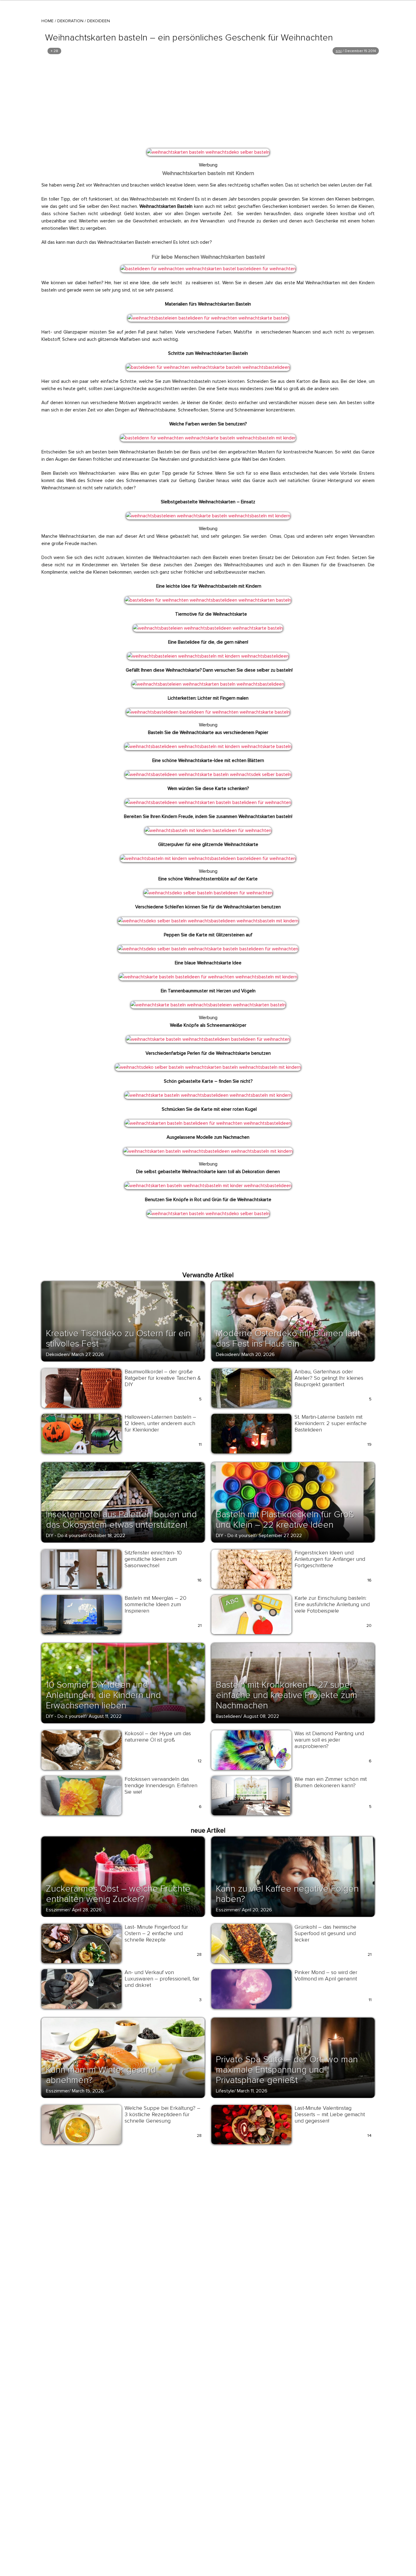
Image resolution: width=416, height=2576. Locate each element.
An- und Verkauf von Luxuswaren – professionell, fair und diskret (162, 1979)
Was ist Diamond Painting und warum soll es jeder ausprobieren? (329, 1740)
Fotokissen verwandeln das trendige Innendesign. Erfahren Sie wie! (161, 1785)
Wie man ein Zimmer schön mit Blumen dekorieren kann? (331, 1782)
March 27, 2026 (88, 1354)
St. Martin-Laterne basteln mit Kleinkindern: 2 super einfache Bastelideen (331, 1423)
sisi (339, 51)
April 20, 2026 (257, 1910)
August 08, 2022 (261, 1716)
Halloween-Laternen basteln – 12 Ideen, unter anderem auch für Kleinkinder (160, 1423)
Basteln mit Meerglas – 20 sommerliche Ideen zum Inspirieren (155, 1604)
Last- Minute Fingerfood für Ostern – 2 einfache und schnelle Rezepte (156, 1933)
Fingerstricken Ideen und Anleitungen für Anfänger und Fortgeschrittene (330, 1559)
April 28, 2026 (87, 1910)
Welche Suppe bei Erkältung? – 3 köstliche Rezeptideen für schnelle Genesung (162, 2114)
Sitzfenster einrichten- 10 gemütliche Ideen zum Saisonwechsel (153, 1559)
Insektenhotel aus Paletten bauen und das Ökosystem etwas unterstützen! (121, 1520)
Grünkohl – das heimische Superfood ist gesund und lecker (325, 1933)
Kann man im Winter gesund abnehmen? (101, 2075)
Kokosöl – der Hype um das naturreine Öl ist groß (158, 1737)
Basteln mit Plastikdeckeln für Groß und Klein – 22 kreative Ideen (285, 1520)
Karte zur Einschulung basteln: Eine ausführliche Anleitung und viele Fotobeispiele (332, 1604)
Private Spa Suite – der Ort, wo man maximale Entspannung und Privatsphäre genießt (287, 2070)
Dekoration (70, 21)
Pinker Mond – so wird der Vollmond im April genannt (326, 1975)
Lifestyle (225, 2091)
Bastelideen (228, 1716)
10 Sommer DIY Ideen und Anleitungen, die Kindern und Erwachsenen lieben (103, 1695)
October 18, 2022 (107, 1536)
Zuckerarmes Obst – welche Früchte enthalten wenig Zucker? (118, 1894)
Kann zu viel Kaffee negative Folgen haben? (287, 1894)
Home (48, 21)
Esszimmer (58, 1910)
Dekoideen (99, 21)
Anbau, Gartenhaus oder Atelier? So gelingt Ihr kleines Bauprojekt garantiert (329, 1378)
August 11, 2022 (105, 1716)
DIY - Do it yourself (66, 1536)
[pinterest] (155, 156)
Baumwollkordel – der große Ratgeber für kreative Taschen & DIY (163, 1378)
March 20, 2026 (258, 1354)
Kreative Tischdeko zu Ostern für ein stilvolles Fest (118, 1339)
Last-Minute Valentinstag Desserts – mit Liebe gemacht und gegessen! (330, 2114)
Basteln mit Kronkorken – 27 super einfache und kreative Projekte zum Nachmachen (287, 1695)
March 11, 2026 (252, 2091)
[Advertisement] (208, 101)
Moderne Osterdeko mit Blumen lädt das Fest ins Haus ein (288, 1339)
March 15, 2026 (88, 2091)
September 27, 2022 (280, 1536)
